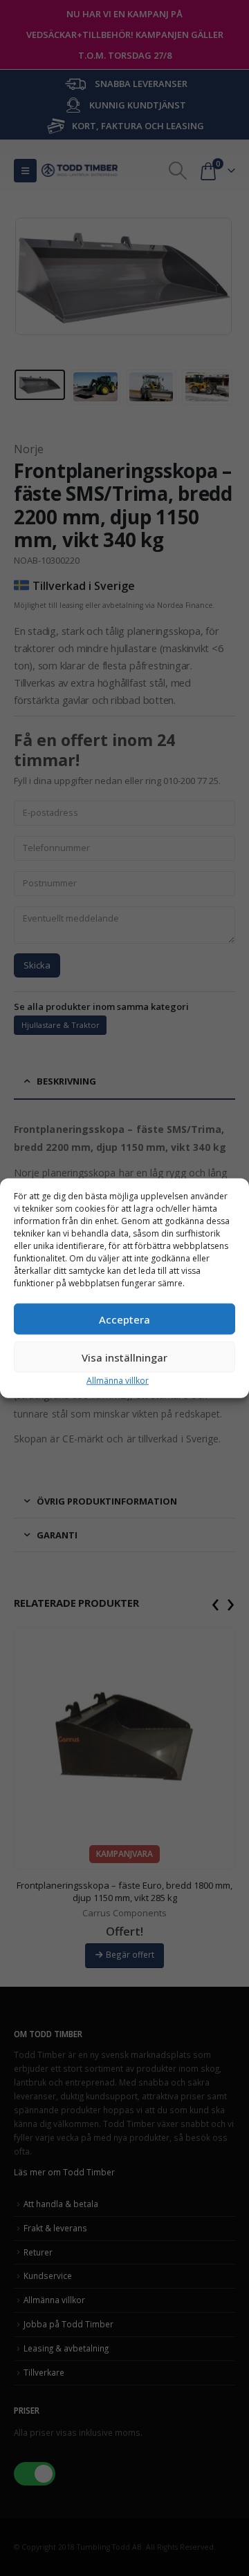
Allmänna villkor (118, 1381)
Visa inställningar (124, 1357)
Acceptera (124, 1319)
